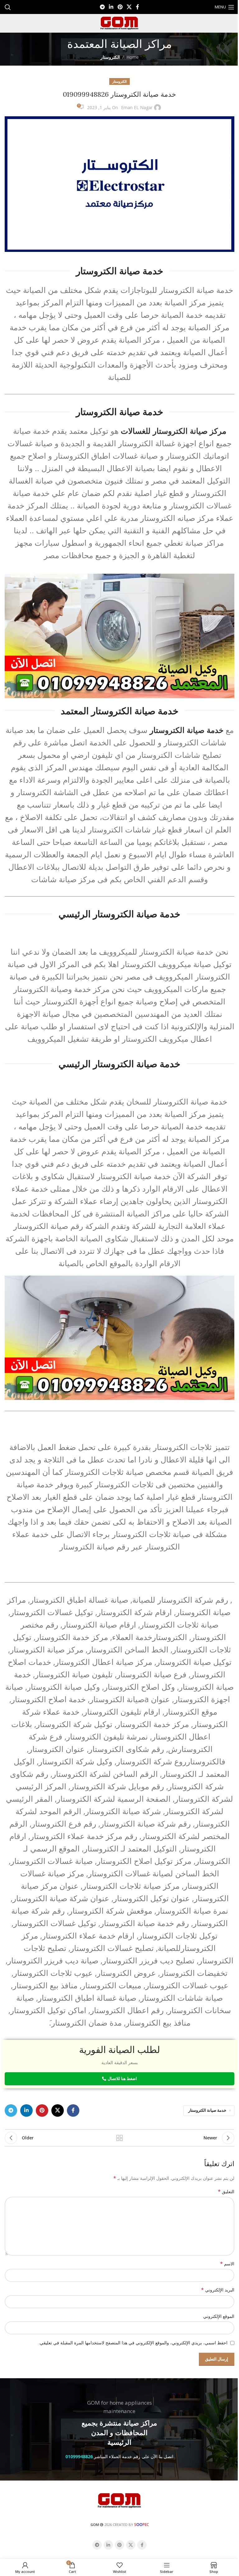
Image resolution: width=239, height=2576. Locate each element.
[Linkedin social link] (111, 7)
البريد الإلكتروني (218, 2290)
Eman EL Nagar (137, 107)
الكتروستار (110, 57)
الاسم (227, 2264)
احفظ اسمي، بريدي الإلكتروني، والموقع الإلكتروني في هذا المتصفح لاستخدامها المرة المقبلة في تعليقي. (133, 2343)
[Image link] (119, 2500)
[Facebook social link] (138, 7)
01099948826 (79, 2456)
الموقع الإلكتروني (219, 2316)
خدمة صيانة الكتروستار (207, 2110)
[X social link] (129, 7)
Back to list (119, 2138)
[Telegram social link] (102, 7)
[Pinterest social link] (120, 7)
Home (133, 57)
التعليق (226, 2191)
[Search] (8, 7)
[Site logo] (119, 23)
